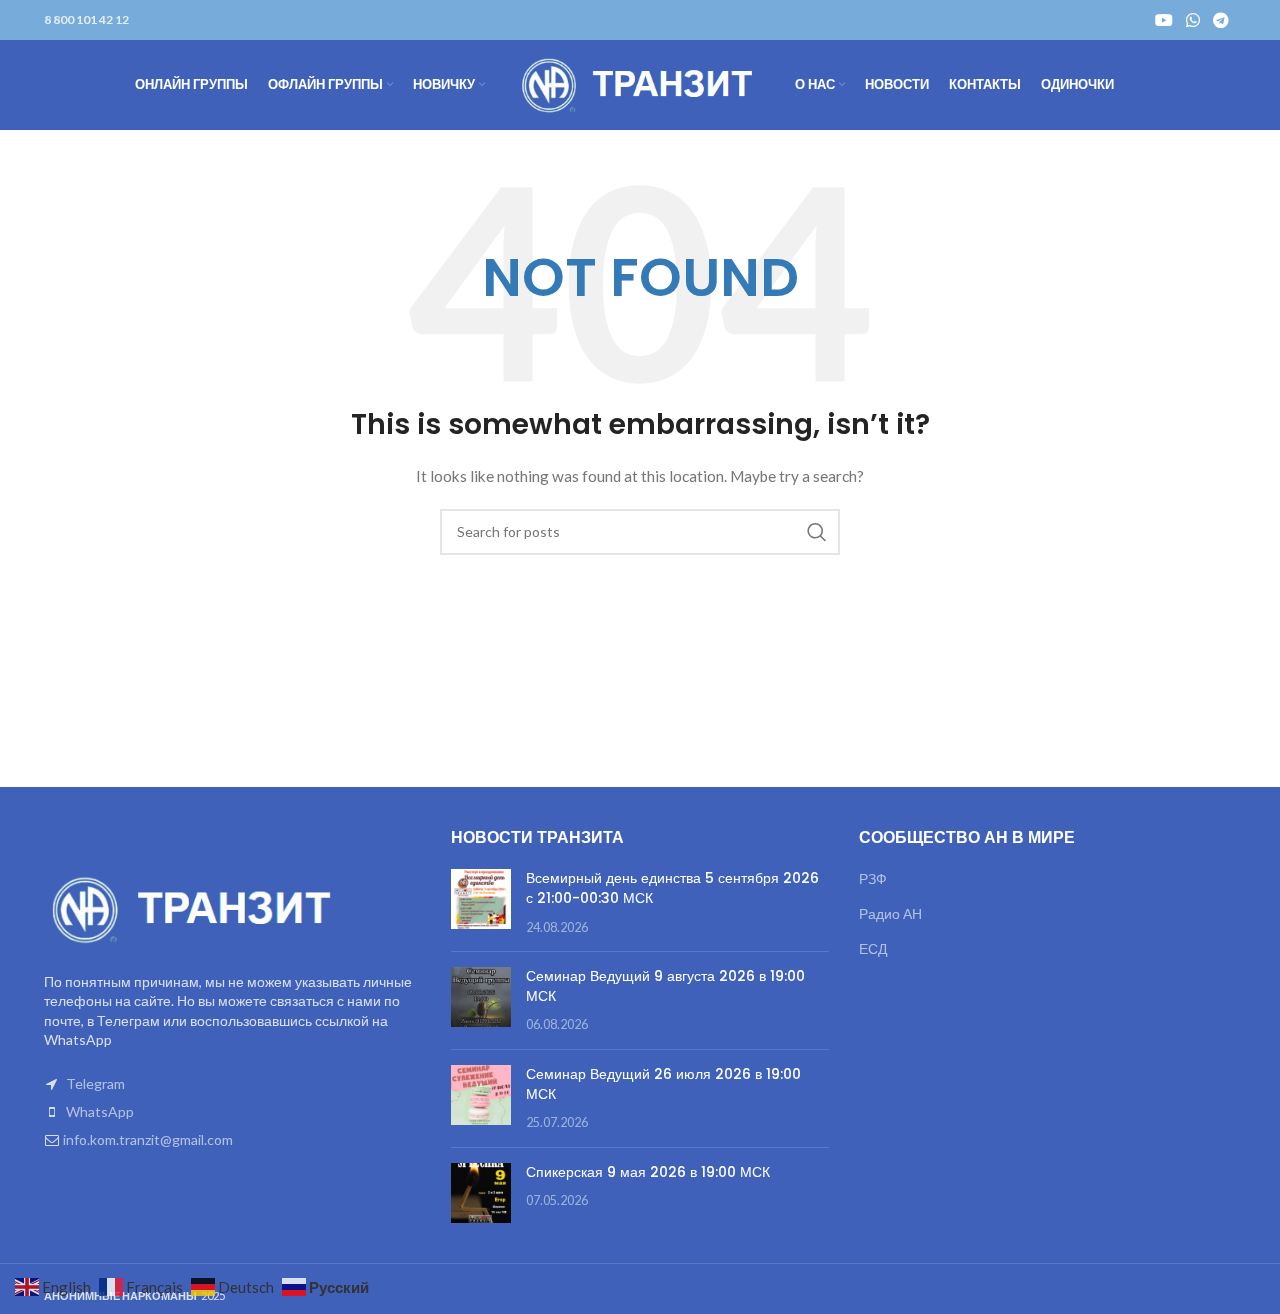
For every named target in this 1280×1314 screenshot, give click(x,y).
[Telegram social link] (1221, 20)
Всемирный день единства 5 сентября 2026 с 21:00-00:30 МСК (672, 888)
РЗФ (873, 878)
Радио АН (890, 913)
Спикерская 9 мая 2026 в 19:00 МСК (648, 1172)
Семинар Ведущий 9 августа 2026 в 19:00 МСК (665, 986)
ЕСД (873, 948)
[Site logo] (640, 83)
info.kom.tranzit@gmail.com (148, 1139)
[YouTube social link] (1163, 20)
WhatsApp (100, 1111)
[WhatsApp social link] (1192, 20)
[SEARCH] (817, 532)
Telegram (95, 1083)
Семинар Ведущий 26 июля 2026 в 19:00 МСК (663, 1084)
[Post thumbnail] (481, 902)
